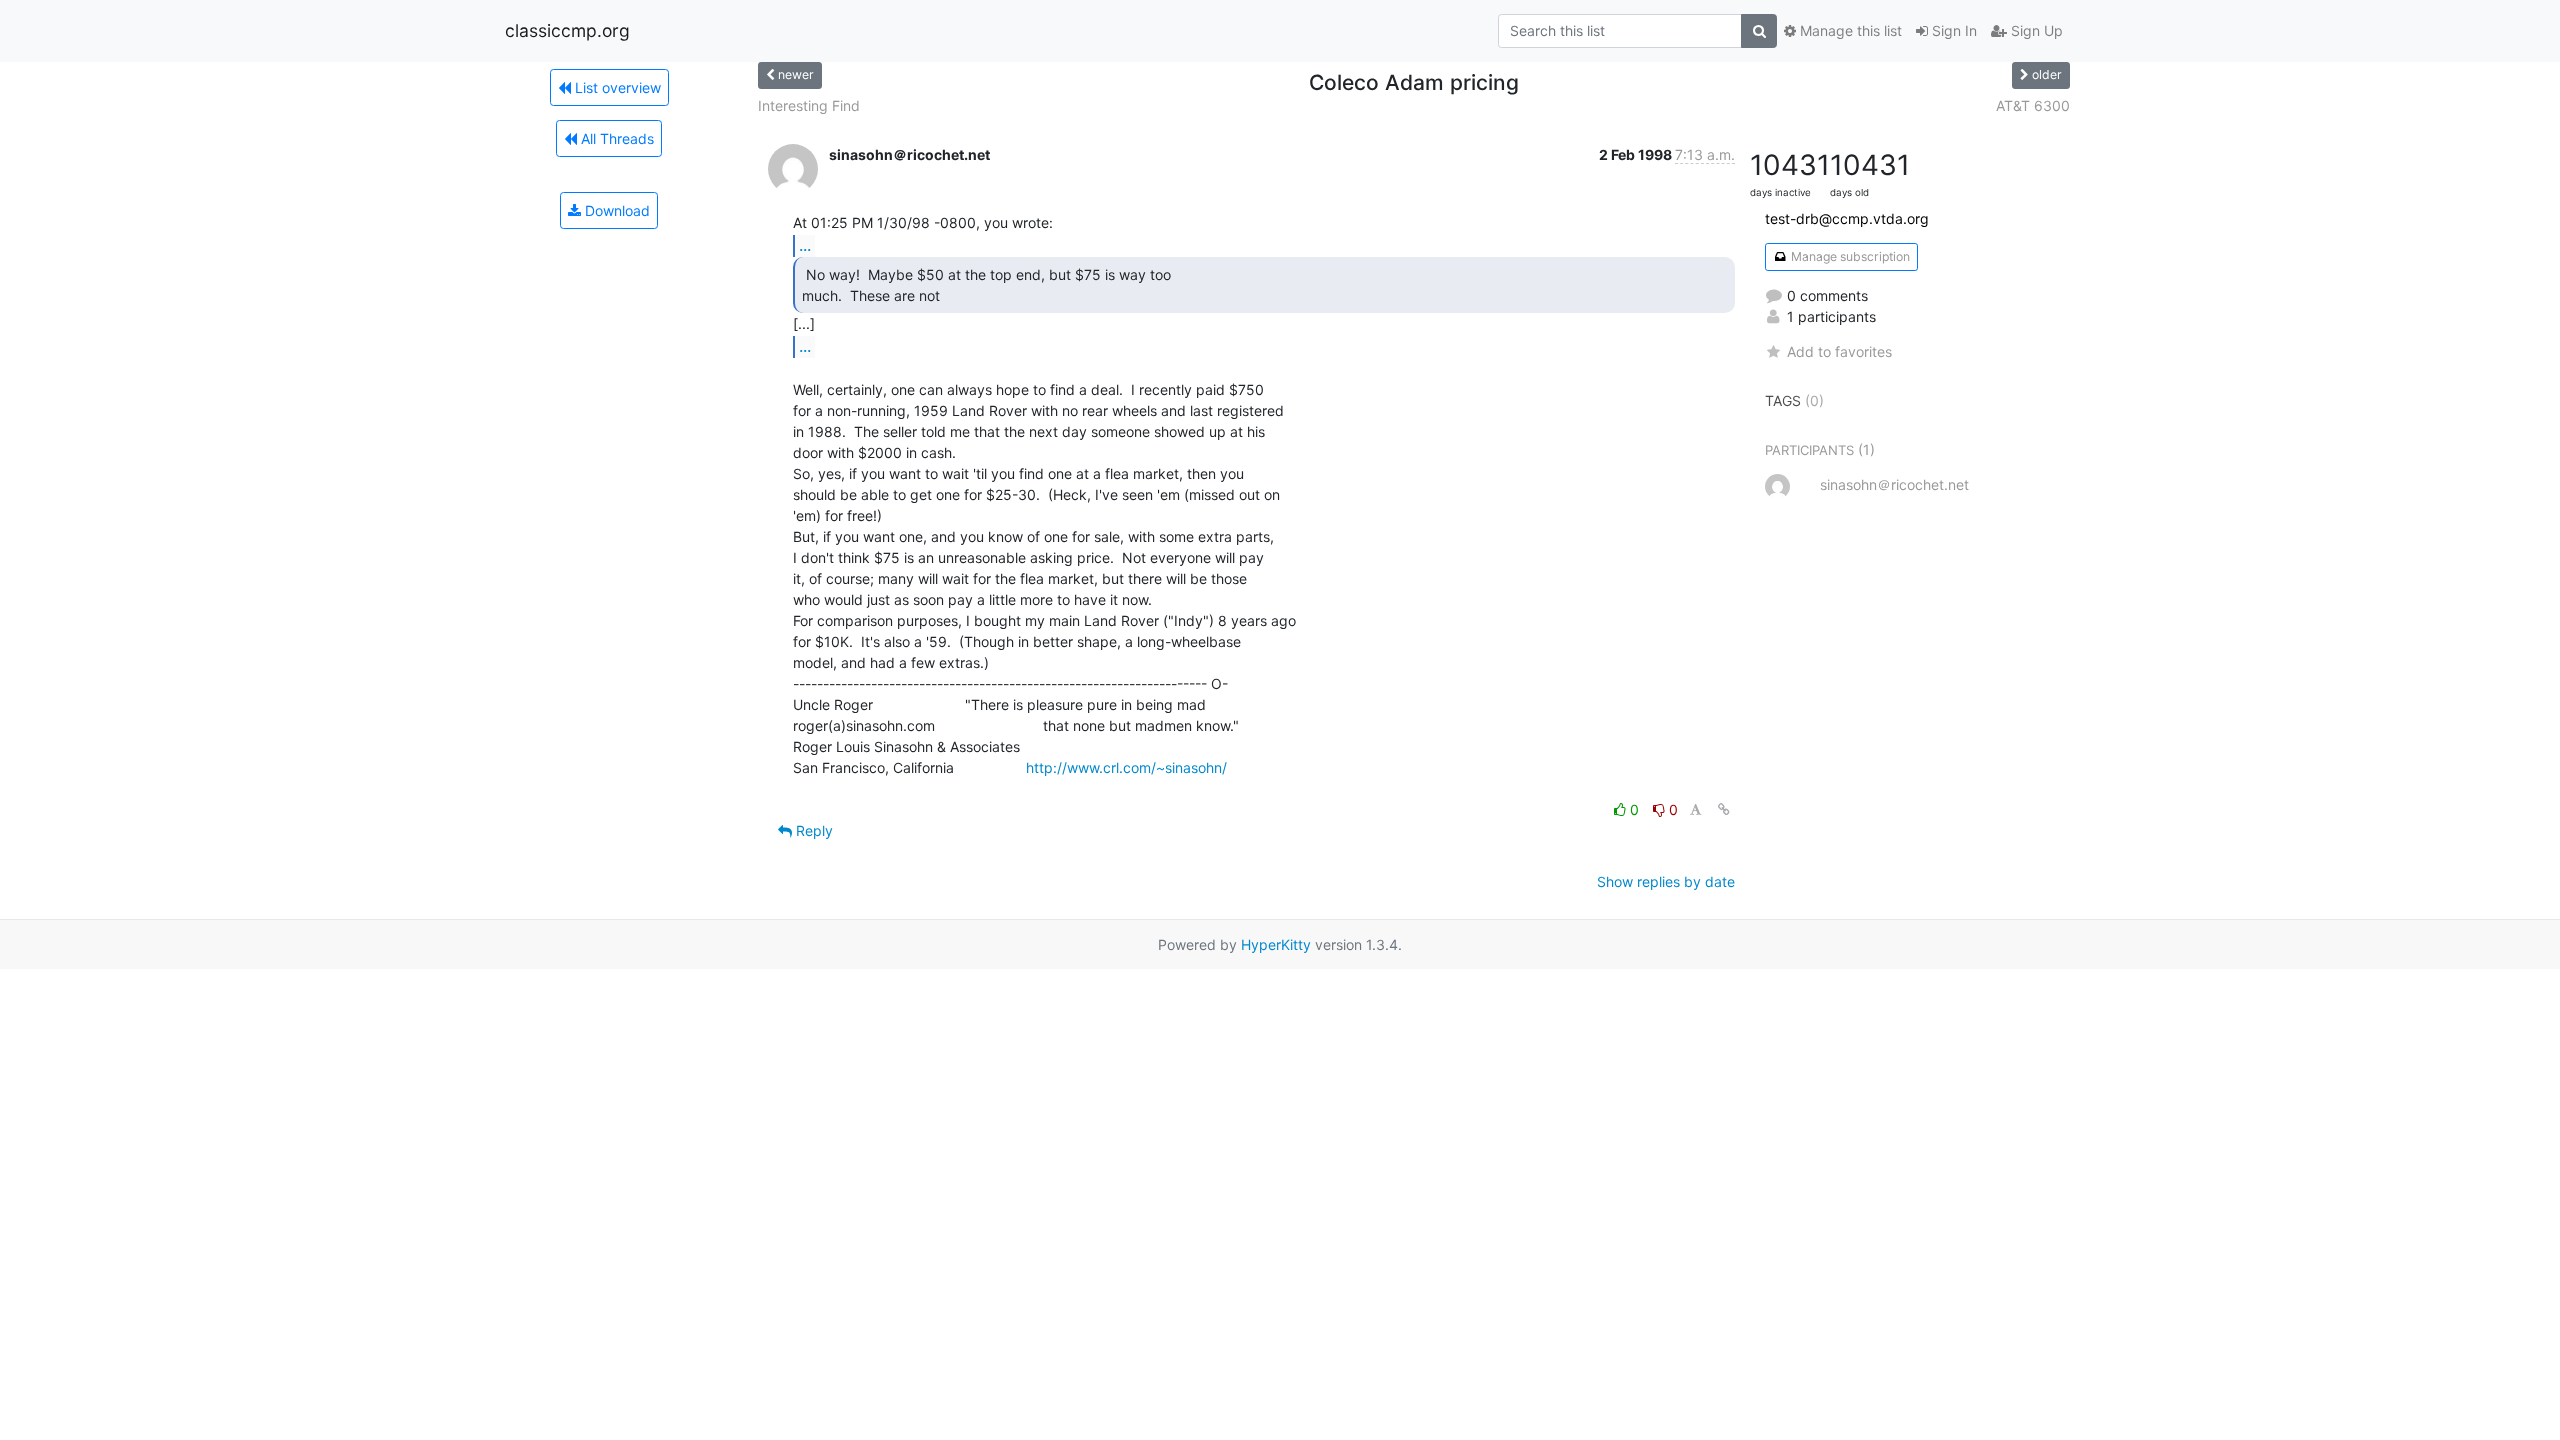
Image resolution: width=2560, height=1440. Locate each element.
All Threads (615, 138)
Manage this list (1849, 30)
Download (615, 210)
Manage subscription (1849, 256)
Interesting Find (809, 105)
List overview (616, 87)
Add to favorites (1839, 351)
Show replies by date (1666, 881)
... (805, 245)
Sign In (1952, 30)
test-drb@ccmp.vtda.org (1847, 218)
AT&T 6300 (2033, 105)
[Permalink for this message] (1724, 809)
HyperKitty (1276, 944)
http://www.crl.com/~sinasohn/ (1126, 767)
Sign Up (2035, 30)
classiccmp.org (567, 30)
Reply (812, 830)
